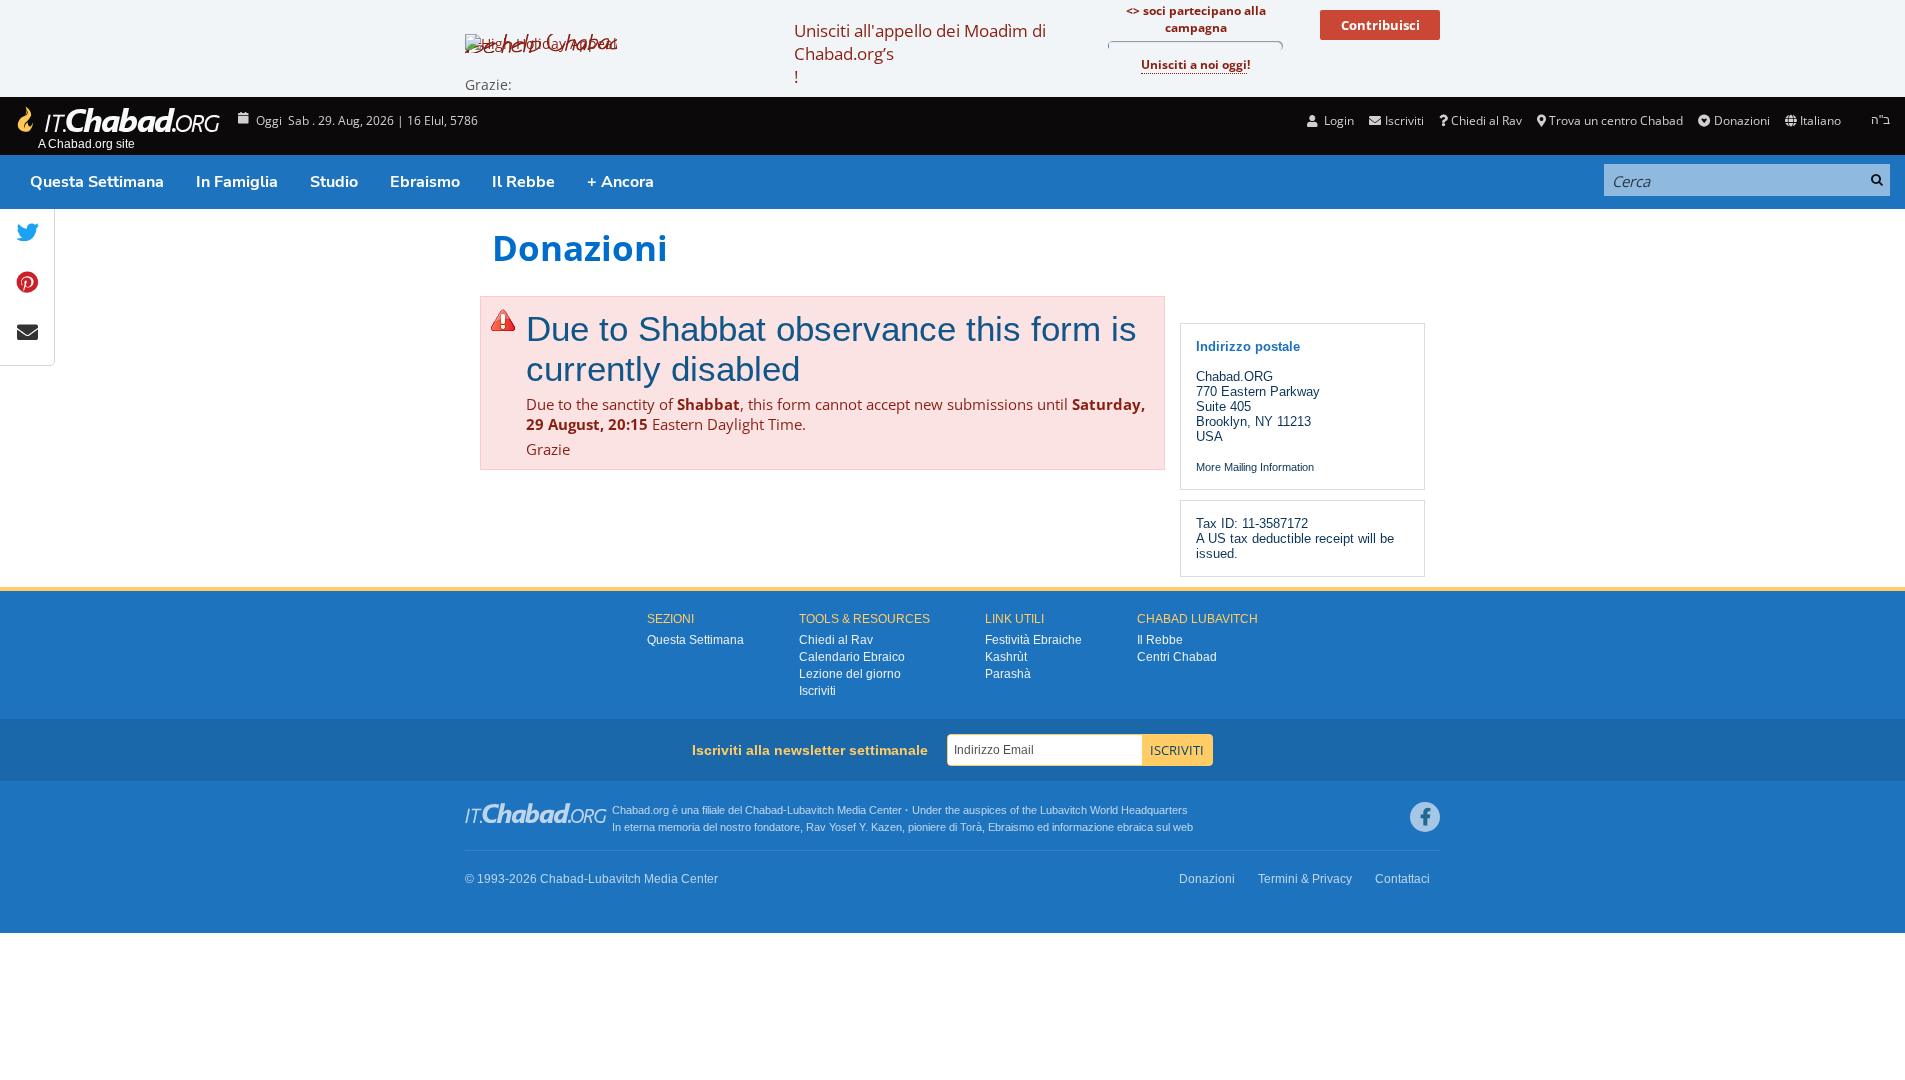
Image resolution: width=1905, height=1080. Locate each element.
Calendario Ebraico (852, 657)
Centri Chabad (1177, 657)
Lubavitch (810, 810)
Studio (334, 182)
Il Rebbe (523, 182)
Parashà (1008, 674)
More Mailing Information (1255, 467)
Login (1337, 120)
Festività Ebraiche (1033, 640)
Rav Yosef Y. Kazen (854, 827)
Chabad (764, 810)
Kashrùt (1006, 657)
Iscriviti (817, 691)
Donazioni (1741, 120)
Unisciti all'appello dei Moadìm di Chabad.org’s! (920, 53)
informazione (1083, 827)
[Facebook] (1425, 817)
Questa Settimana (97, 182)
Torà (971, 827)
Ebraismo (425, 182)
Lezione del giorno (850, 674)
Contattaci (1402, 879)
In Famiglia (237, 182)
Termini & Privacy (1305, 879)
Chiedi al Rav (1486, 120)
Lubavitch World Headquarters (1114, 810)
